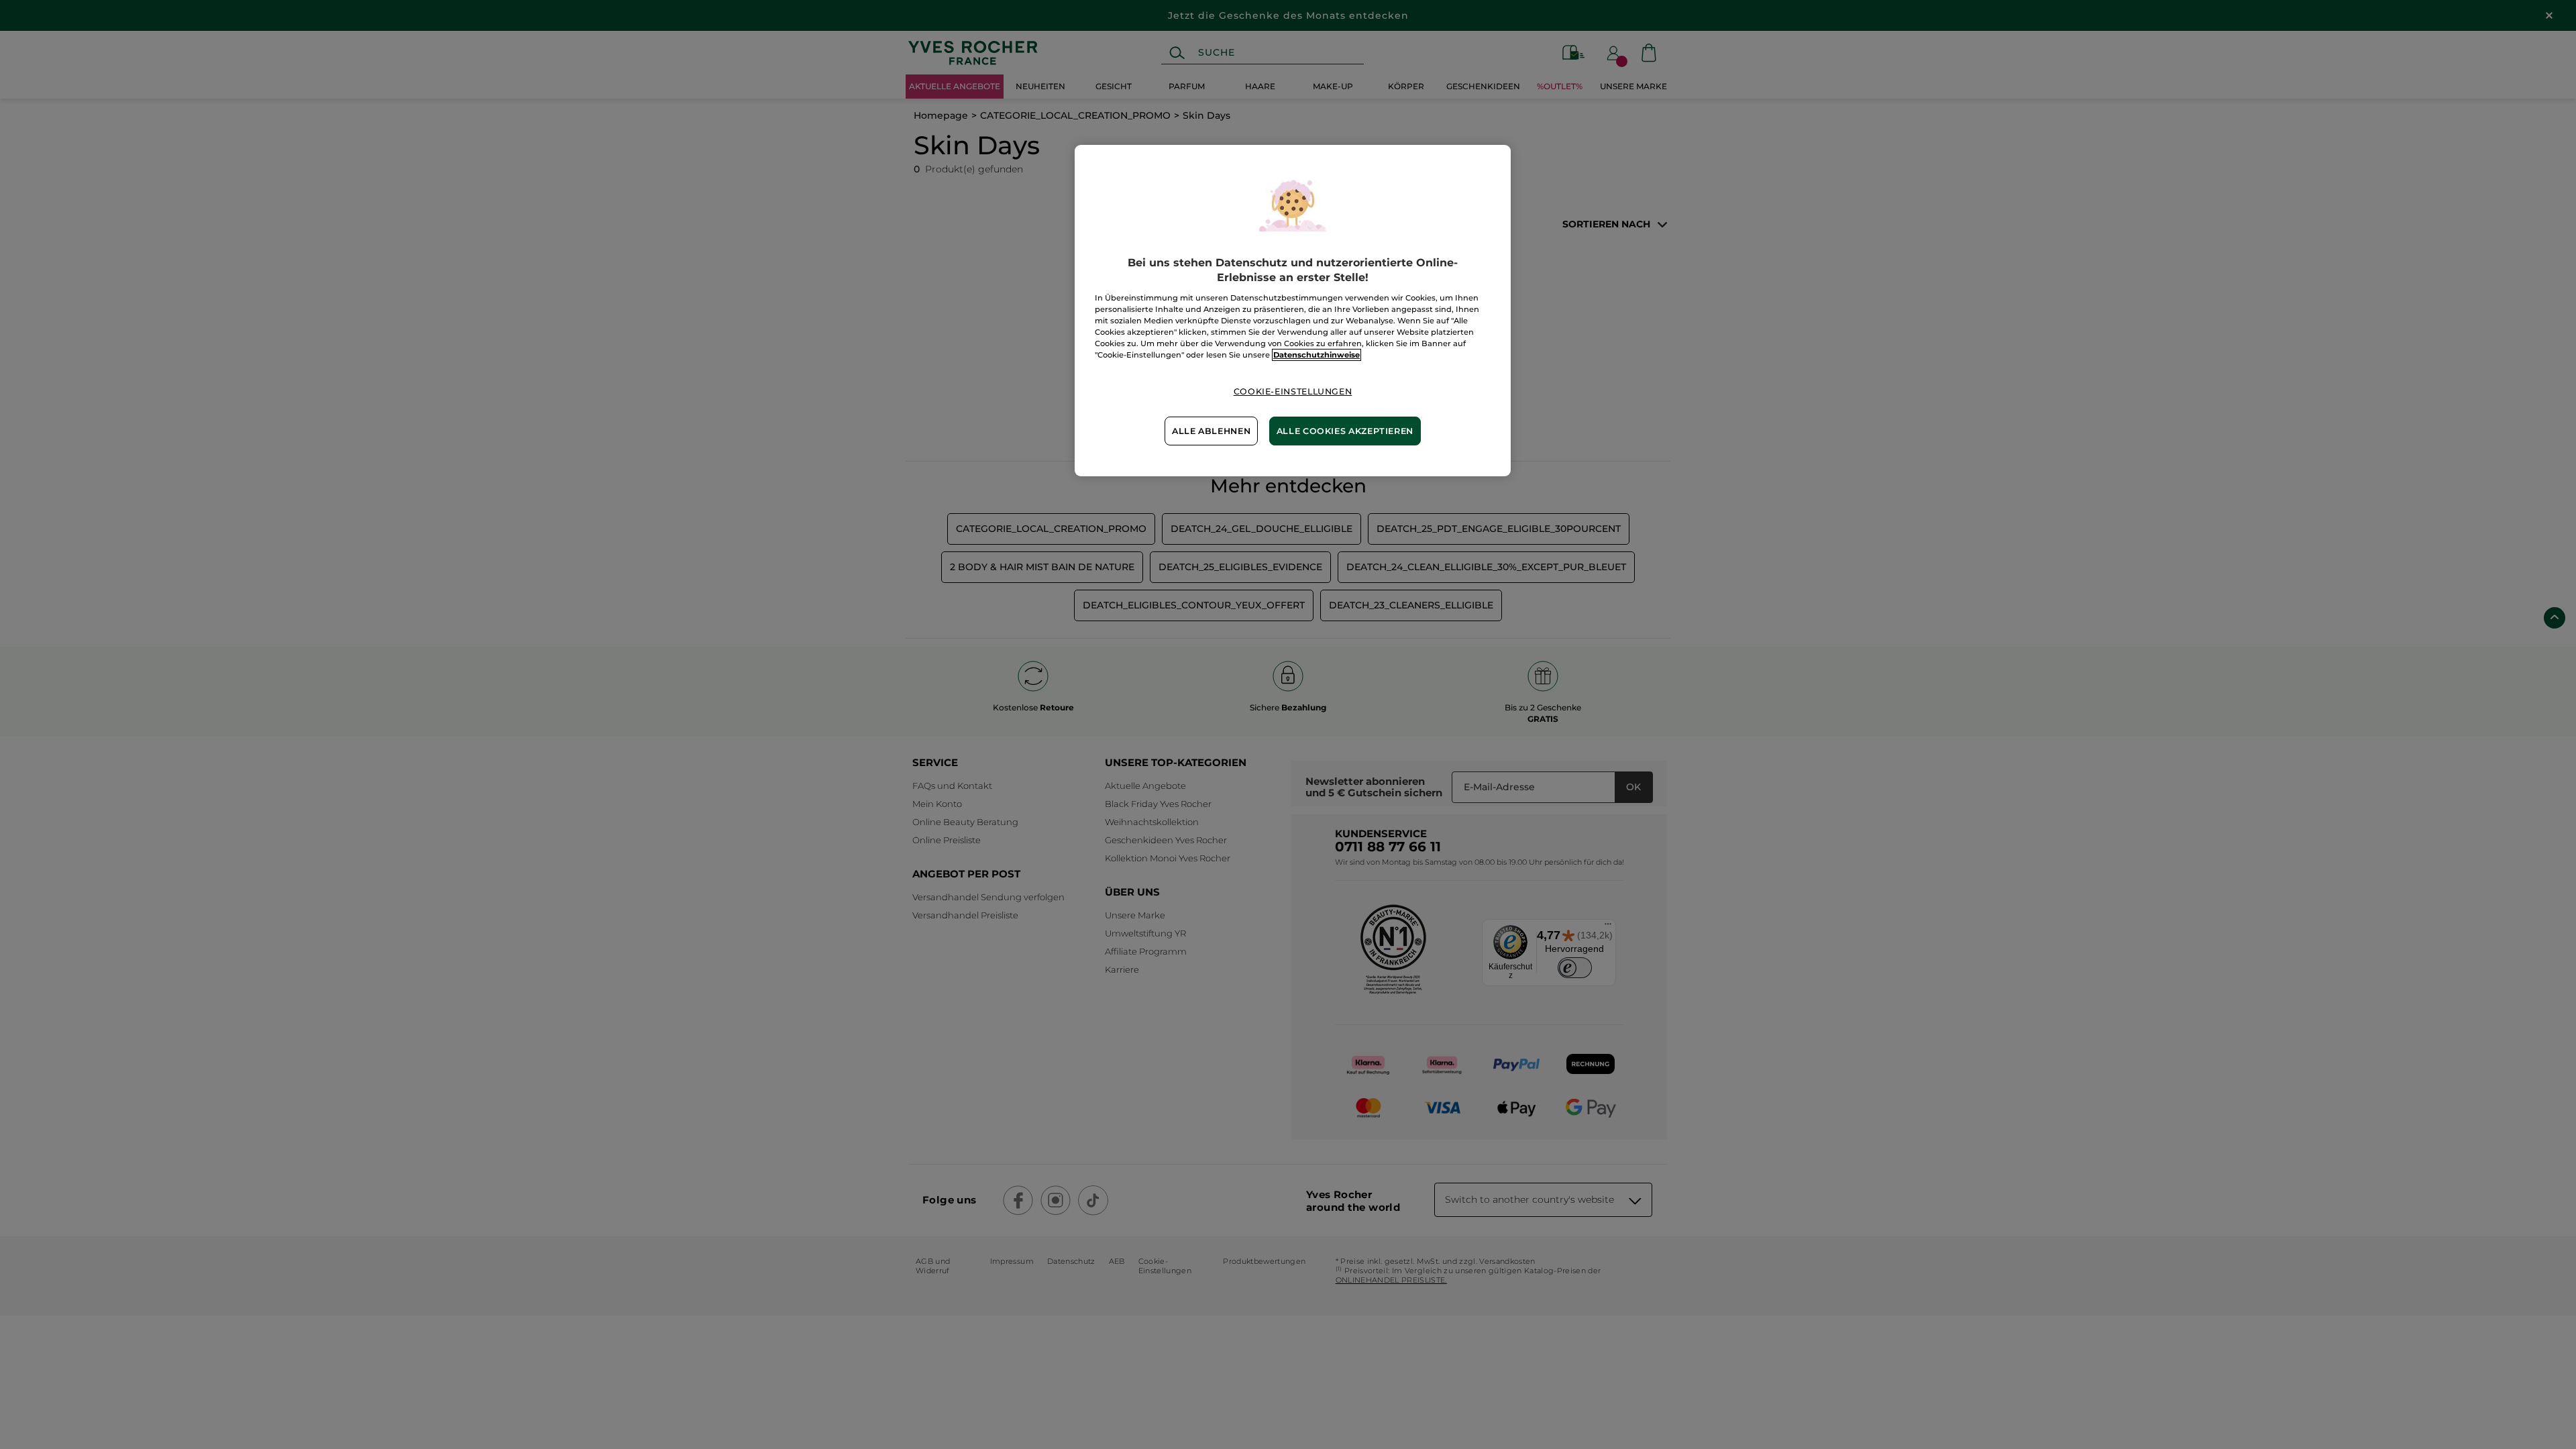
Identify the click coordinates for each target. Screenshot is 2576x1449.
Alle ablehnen (1211, 431)
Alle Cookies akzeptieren (1345, 431)
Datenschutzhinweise (1317, 355)
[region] (1293, 311)
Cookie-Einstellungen (1293, 391)
